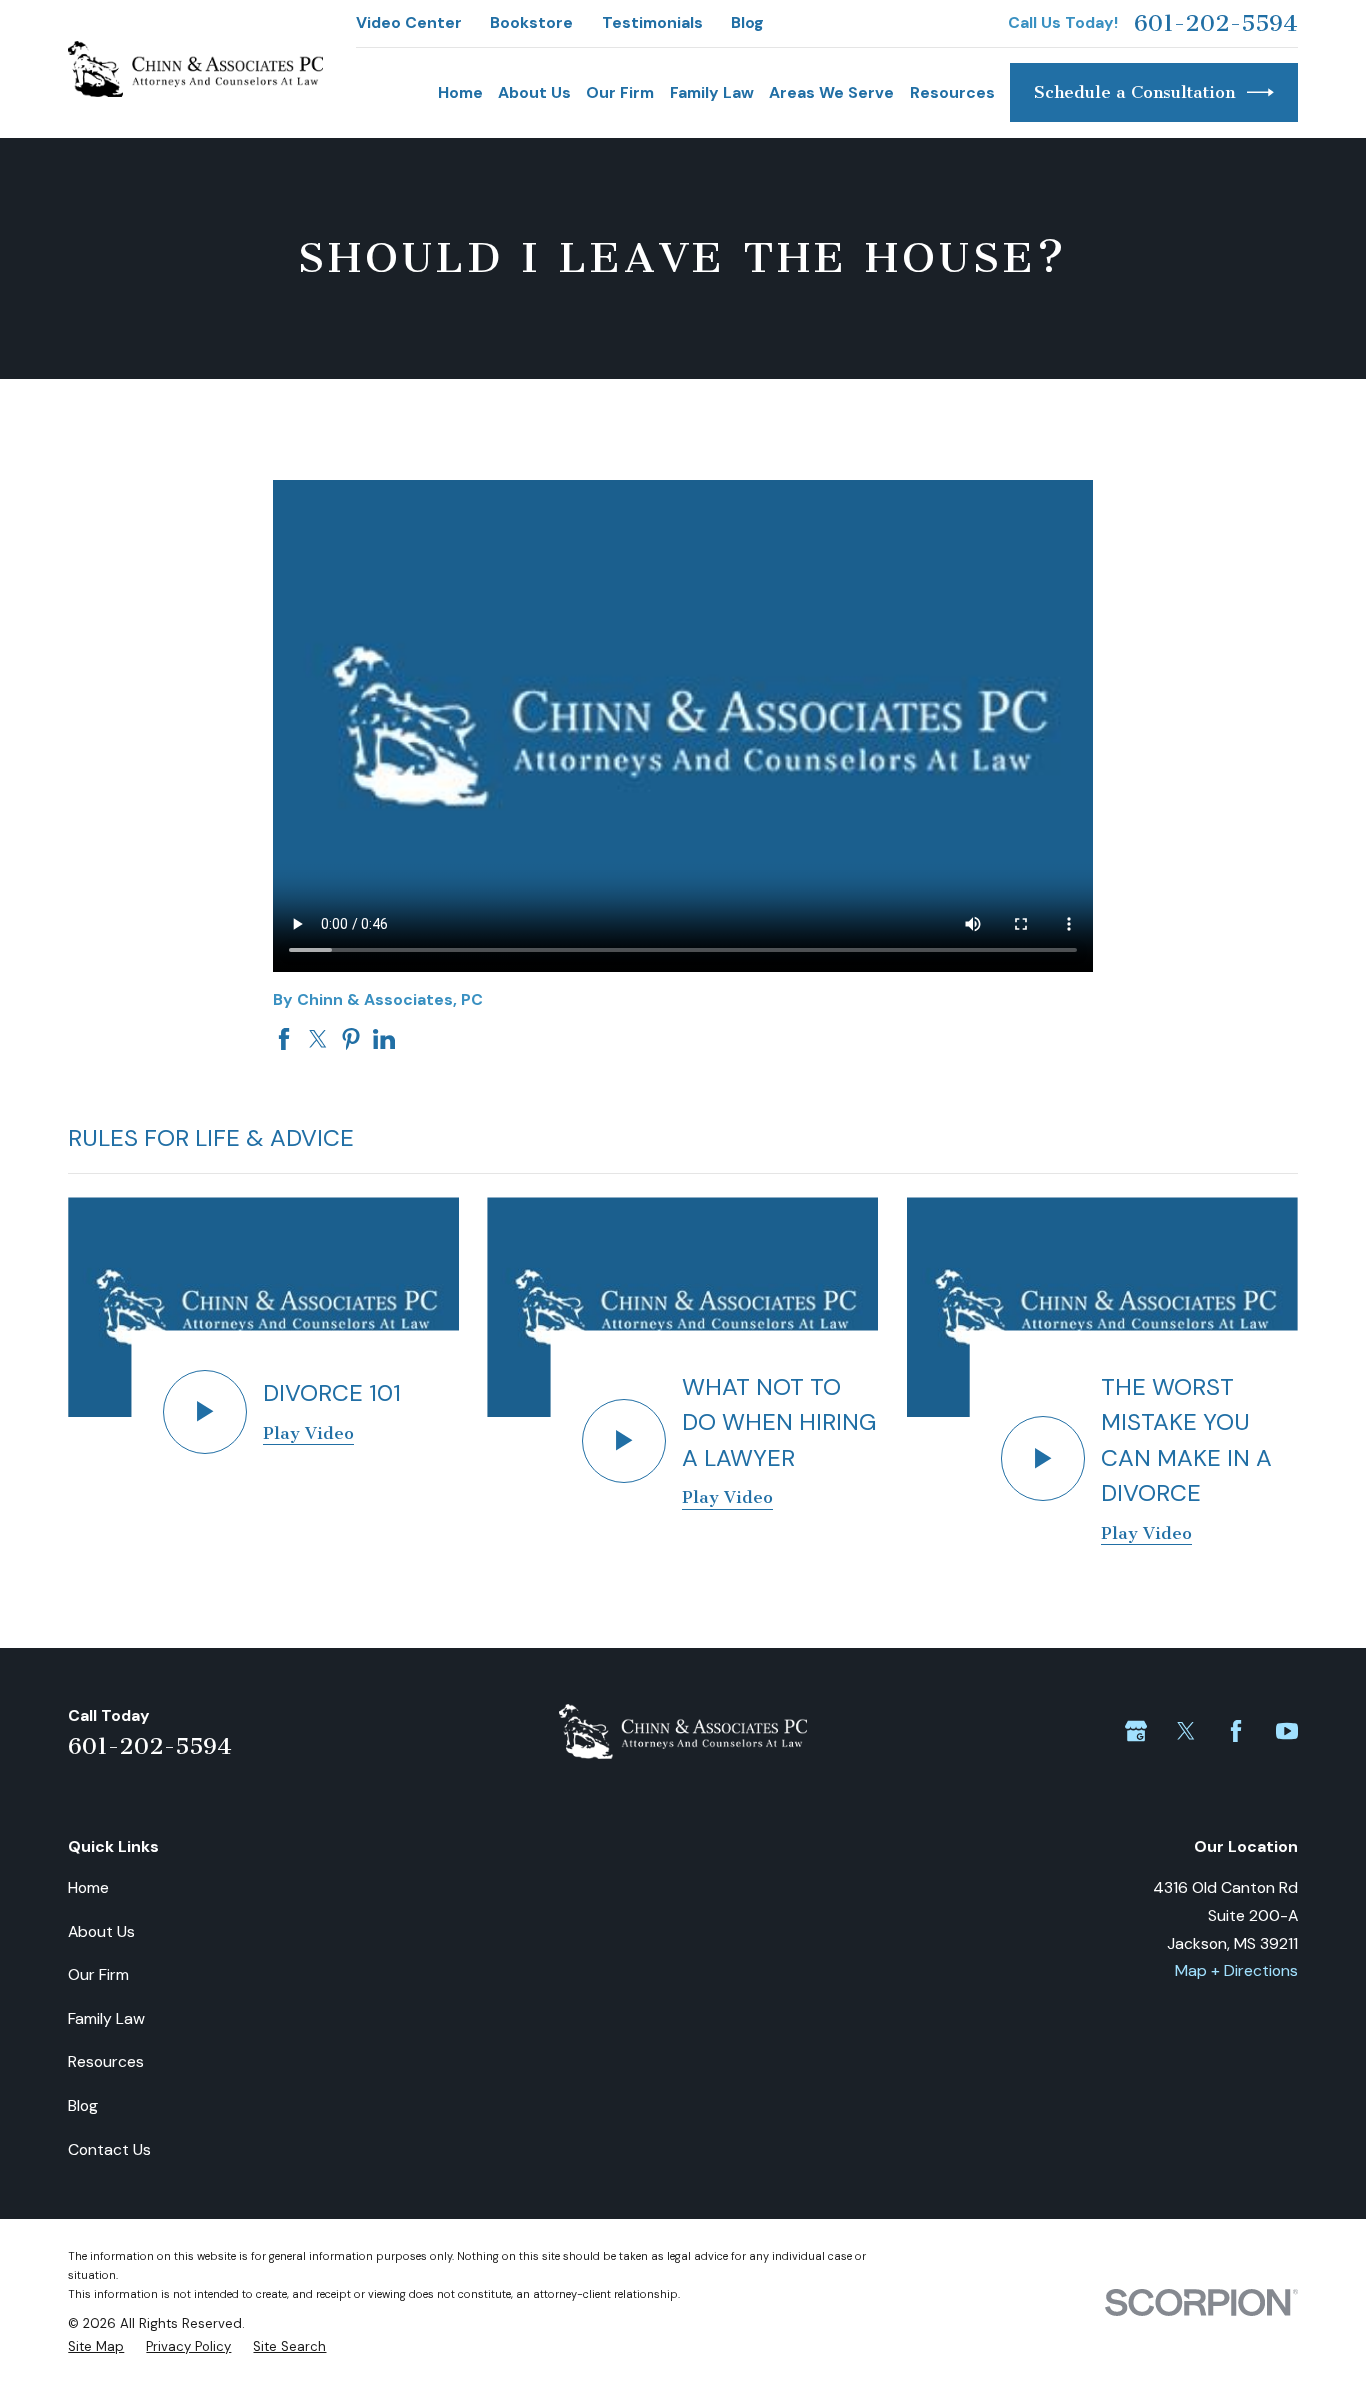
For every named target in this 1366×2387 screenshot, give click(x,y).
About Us (101, 1931)
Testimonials (652, 22)
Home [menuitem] (460, 92)
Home (88, 1887)
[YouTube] (1287, 1731)
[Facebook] (1236, 1731)
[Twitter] (1186, 1731)
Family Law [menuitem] (712, 92)
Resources (106, 2061)
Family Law (106, 2018)
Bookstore (531, 22)
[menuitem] (96, 2346)
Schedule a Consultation (1134, 92)
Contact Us (109, 2149)
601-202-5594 (1216, 23)
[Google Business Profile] (1136, 1731)
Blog (747, 22)
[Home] (195, 69)
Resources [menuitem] (952, 92)
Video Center (409, 22)
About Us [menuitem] (534, 92)
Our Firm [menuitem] (620, 92)
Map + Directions (1236, 1970)
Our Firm (98, 1974)
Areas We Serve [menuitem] (831, 92)
